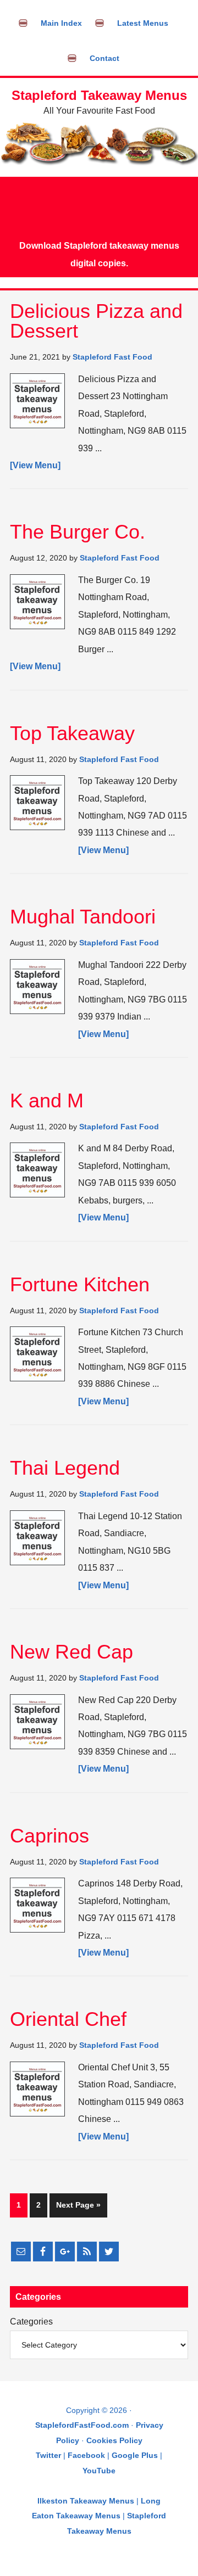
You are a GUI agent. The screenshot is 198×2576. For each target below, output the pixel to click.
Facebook (86, 2455)
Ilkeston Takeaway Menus (86, 2501)
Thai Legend (65, 1468)
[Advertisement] (99, 207)
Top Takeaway (72, 733)
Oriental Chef (68, 2019)
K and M (47, 1101)
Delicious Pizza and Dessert (96, 321)
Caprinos (50, 1836)
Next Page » (78, 2205)
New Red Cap (71, 1652)
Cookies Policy (114, 2440)
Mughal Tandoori (83, 917)
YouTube (99, 2471)
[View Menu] (35, 465)
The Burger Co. (78, 532)
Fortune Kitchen (80, 1284)
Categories (31, 2322)
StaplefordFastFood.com (82, 2425)
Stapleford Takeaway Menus (99, 95)
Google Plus (135, 2455)
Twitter (48, 2455)
